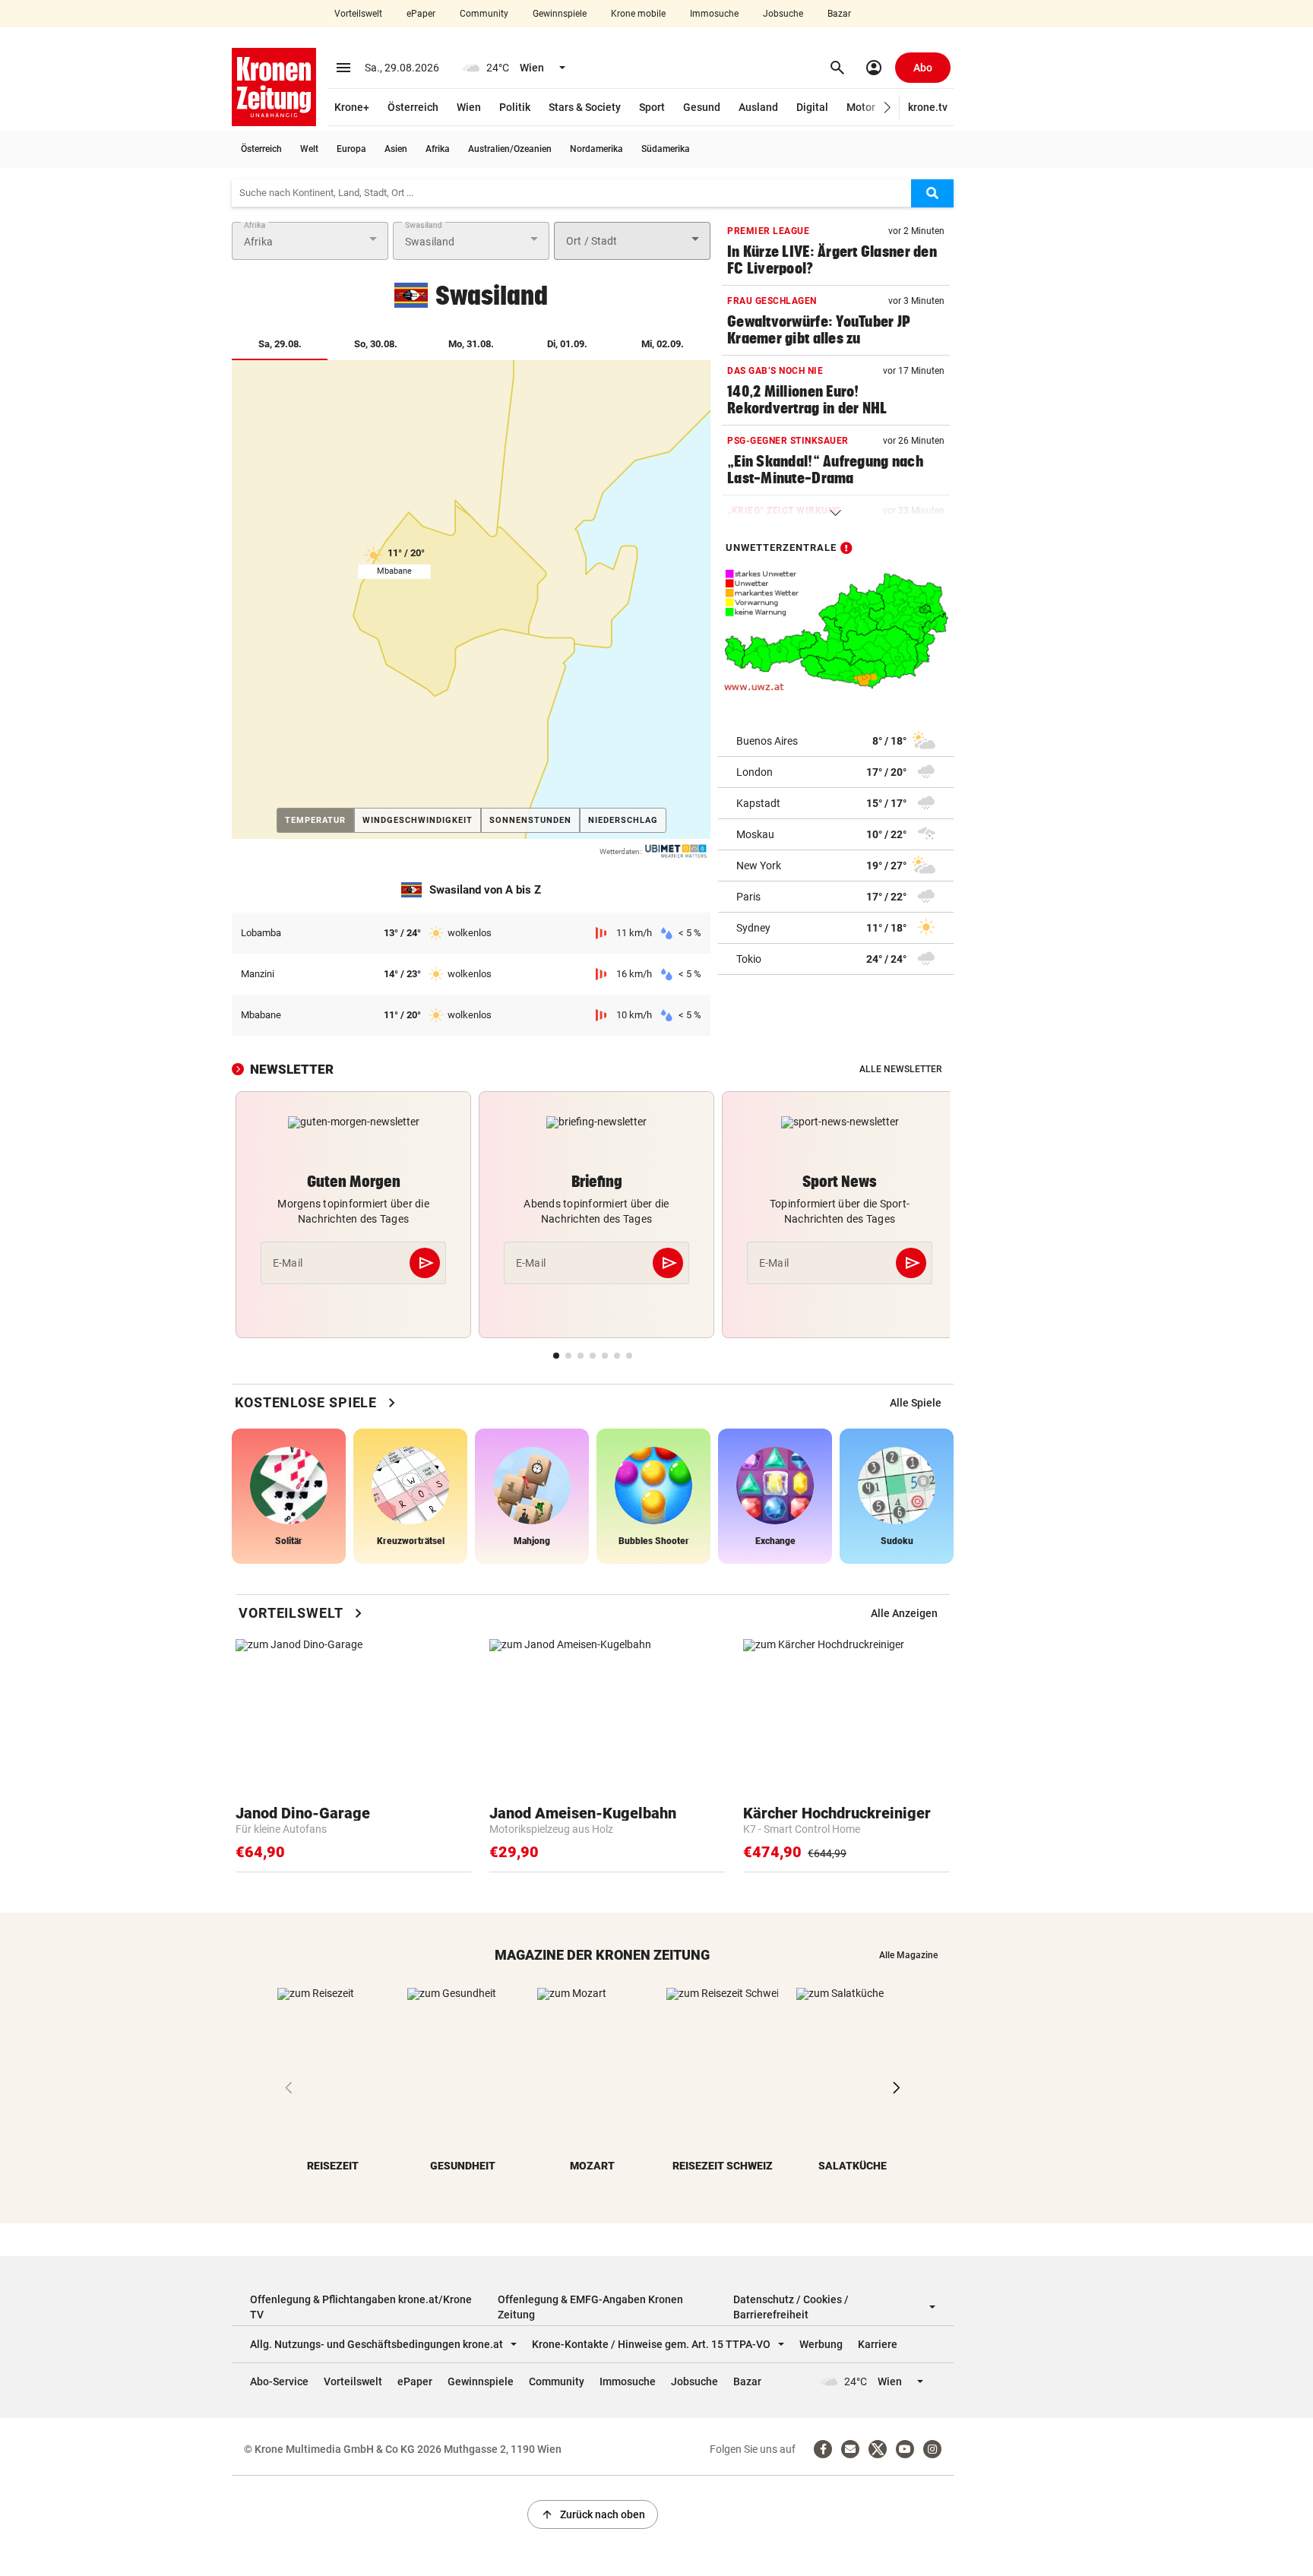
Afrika (438, 149)
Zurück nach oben (593, 2514)
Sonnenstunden (530, 820)
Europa (351, 149)
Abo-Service (279, 2381)
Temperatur (320, 820)
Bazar (839, 14)
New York (759, 865)
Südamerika (666, 149)
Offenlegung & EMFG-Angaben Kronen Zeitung (590, 2307)
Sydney (753, 927)
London (755, 771)
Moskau (755, 834)
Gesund (702, 107)
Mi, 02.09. (663, 344)
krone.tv (928, 107)
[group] (916, 1403)
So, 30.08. (376, 344)
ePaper (421, 14)
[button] (888, 108)
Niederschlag (623, 820)
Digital (812, 107)
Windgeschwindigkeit (418, 820)
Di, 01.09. (567, 344)
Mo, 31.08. (471, 344)
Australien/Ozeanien (510, 149)
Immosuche (714, 14)
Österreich (413, 107)
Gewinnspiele (560, 14)
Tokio (749, 958)
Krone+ (352, 107)
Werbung (821, 2344)
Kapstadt (758, 802)
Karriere (878, 2344)
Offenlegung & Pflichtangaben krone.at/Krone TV (361, 2307)
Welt (309, 149)
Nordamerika (596, 149)
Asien (396, 149)
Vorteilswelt (358, 14)
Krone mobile (638, 14)
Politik (515, 107)
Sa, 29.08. (293, 343)
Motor (861, 107)
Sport (652, 107)
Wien (469, 107)
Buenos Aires (767, 740)
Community (484, 14)
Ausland (758, 107)
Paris (748, 896)
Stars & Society (585, 107)
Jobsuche (783, 14)
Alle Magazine (908, 1955)
